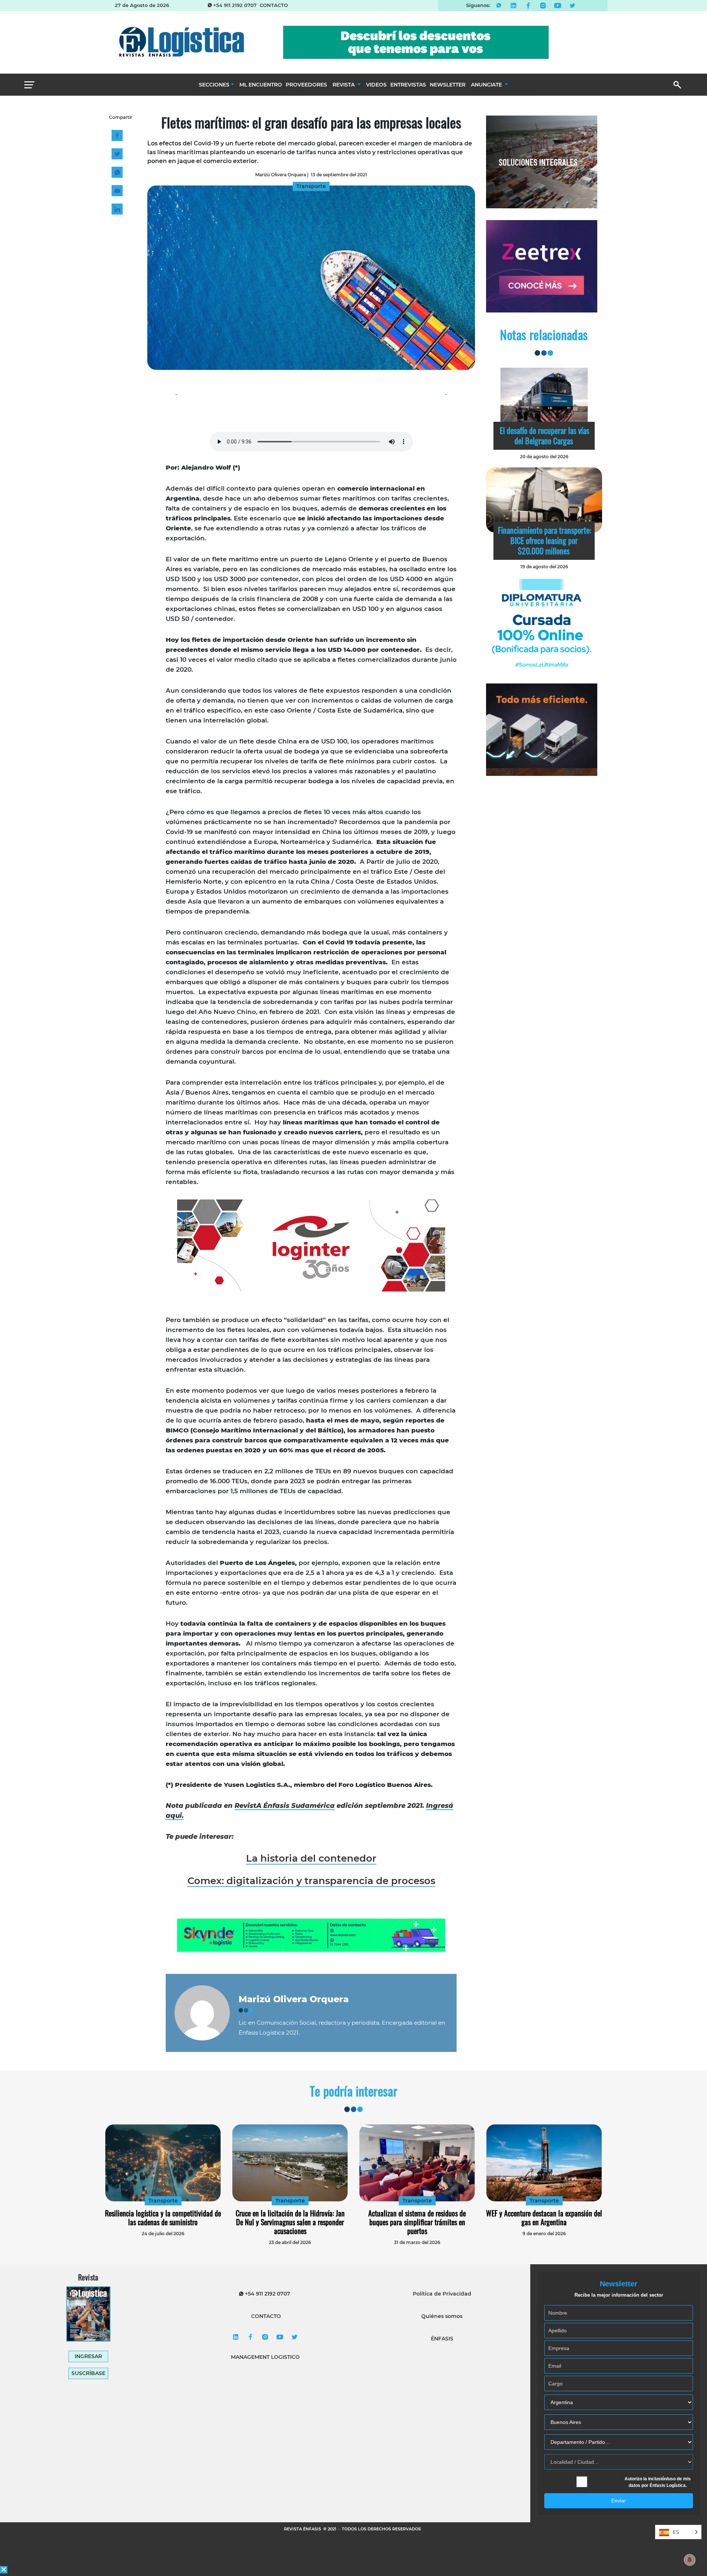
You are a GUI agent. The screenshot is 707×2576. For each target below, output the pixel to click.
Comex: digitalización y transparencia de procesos (311, 1881)
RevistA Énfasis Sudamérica (285, 1806)
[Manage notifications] (690, 2560)
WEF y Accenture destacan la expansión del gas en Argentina (544, 2218)
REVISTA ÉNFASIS (303, 2529)
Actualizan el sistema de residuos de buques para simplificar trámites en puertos (417, 2222)
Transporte (163, 2201)
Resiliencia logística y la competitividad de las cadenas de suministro (163, 2218)
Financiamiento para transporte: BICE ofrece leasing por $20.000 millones (544, 540)
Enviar (619, 2501)
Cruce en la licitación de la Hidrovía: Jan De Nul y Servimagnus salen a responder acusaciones (290, 2222)
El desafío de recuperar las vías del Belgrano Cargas (544, 435)
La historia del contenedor (311, 1858)
